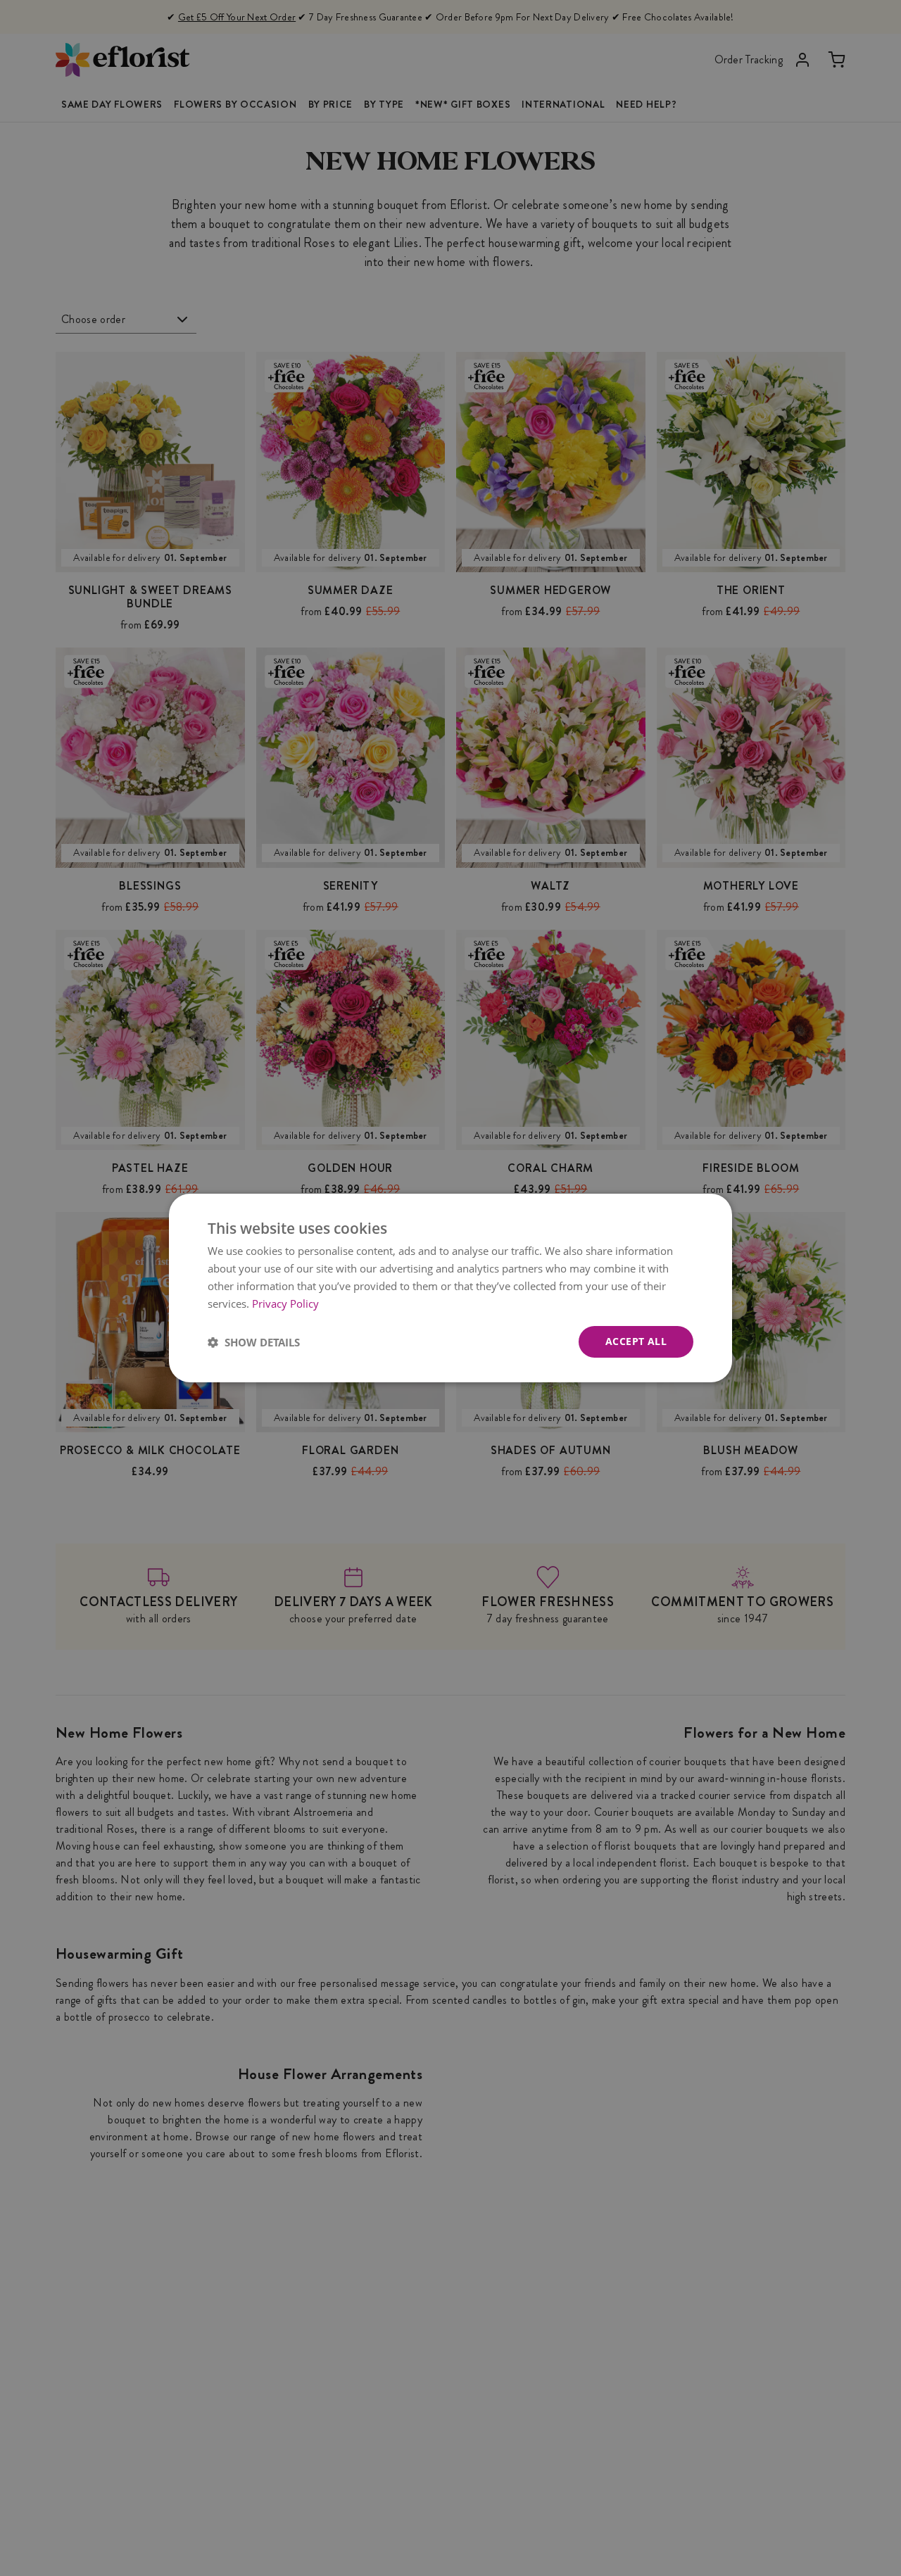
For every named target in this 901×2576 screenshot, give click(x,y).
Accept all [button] (636, 1341)
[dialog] (450, 1288)
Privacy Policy (285, 1303)
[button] (254, 1342)
